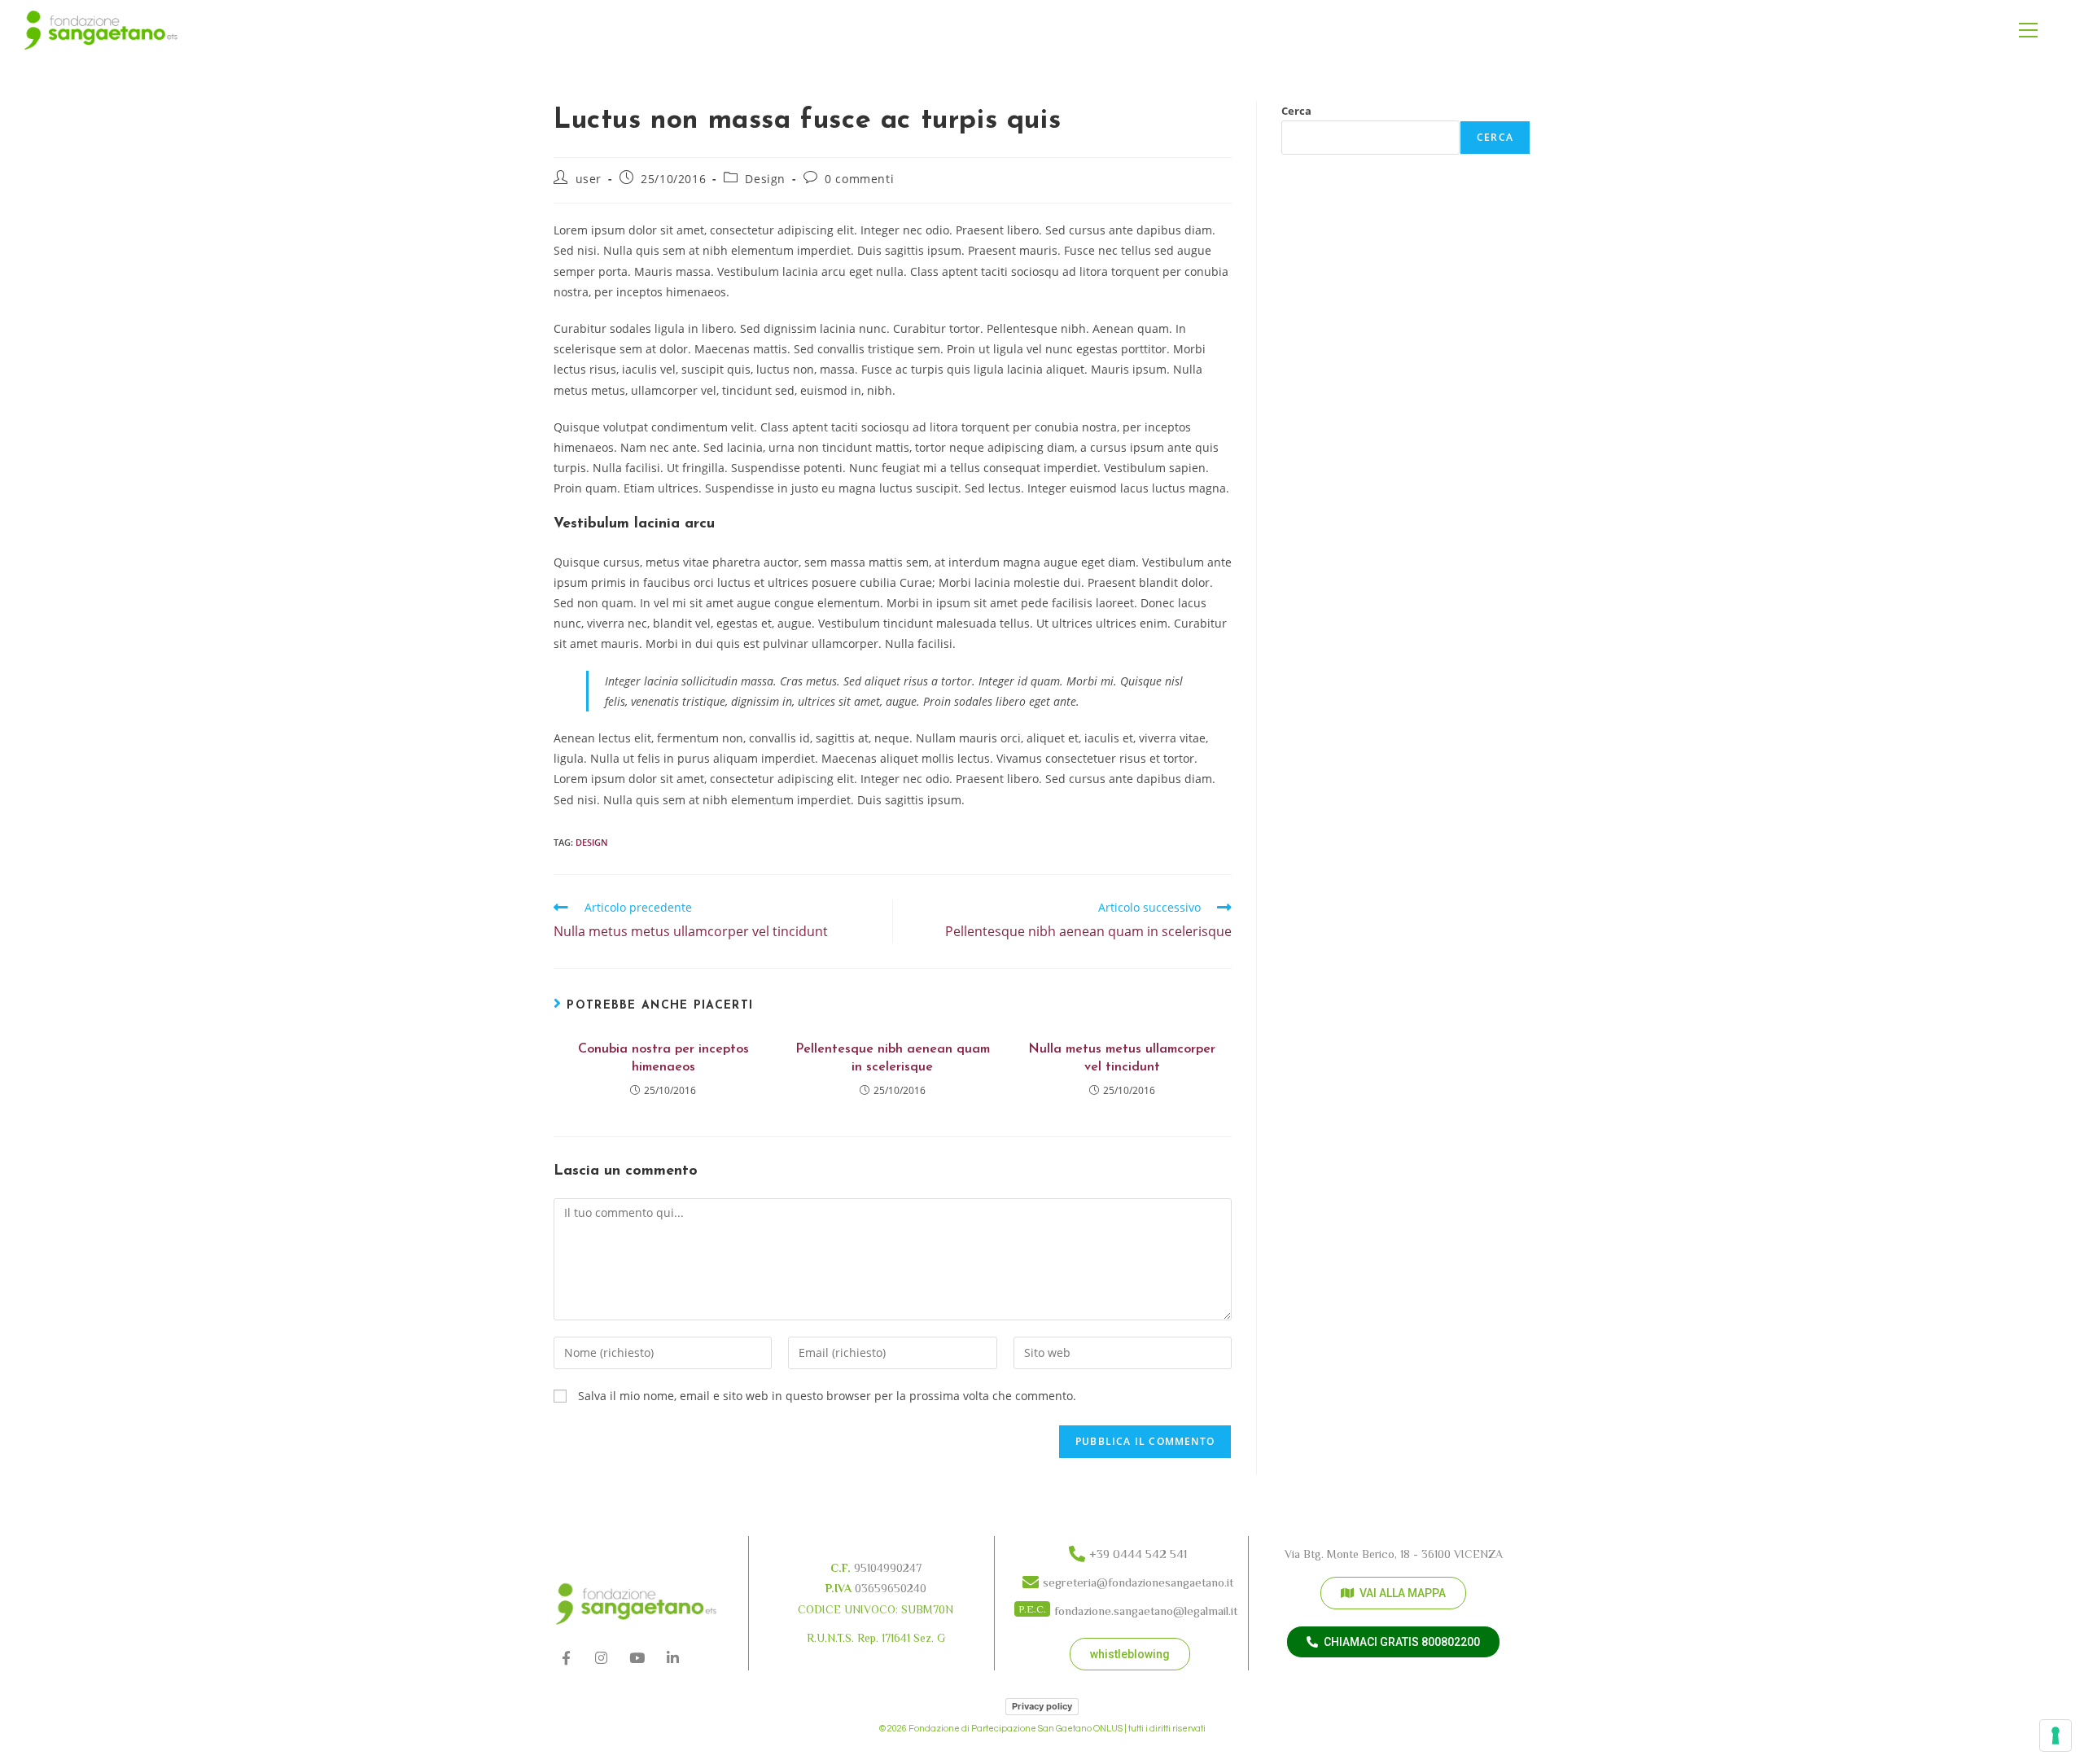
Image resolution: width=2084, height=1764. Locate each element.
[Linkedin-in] (673, 1659)
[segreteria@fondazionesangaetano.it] (1130, 1579)
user (589, 179)
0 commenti (859, 179)
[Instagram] (602, 1659)
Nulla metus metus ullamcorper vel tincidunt (1122, 1058)
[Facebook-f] (566, 1659)
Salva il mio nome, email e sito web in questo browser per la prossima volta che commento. (827, 1396)
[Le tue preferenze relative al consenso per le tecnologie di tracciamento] (2056, 1736)
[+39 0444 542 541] (1130, 1550)
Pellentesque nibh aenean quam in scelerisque (893, 1058)
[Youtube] (637, 1659)
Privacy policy (1042, 1706)
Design (765, 179)
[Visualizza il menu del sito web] (2028, 31)
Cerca (1296, 111)
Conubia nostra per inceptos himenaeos (663, 1058)
